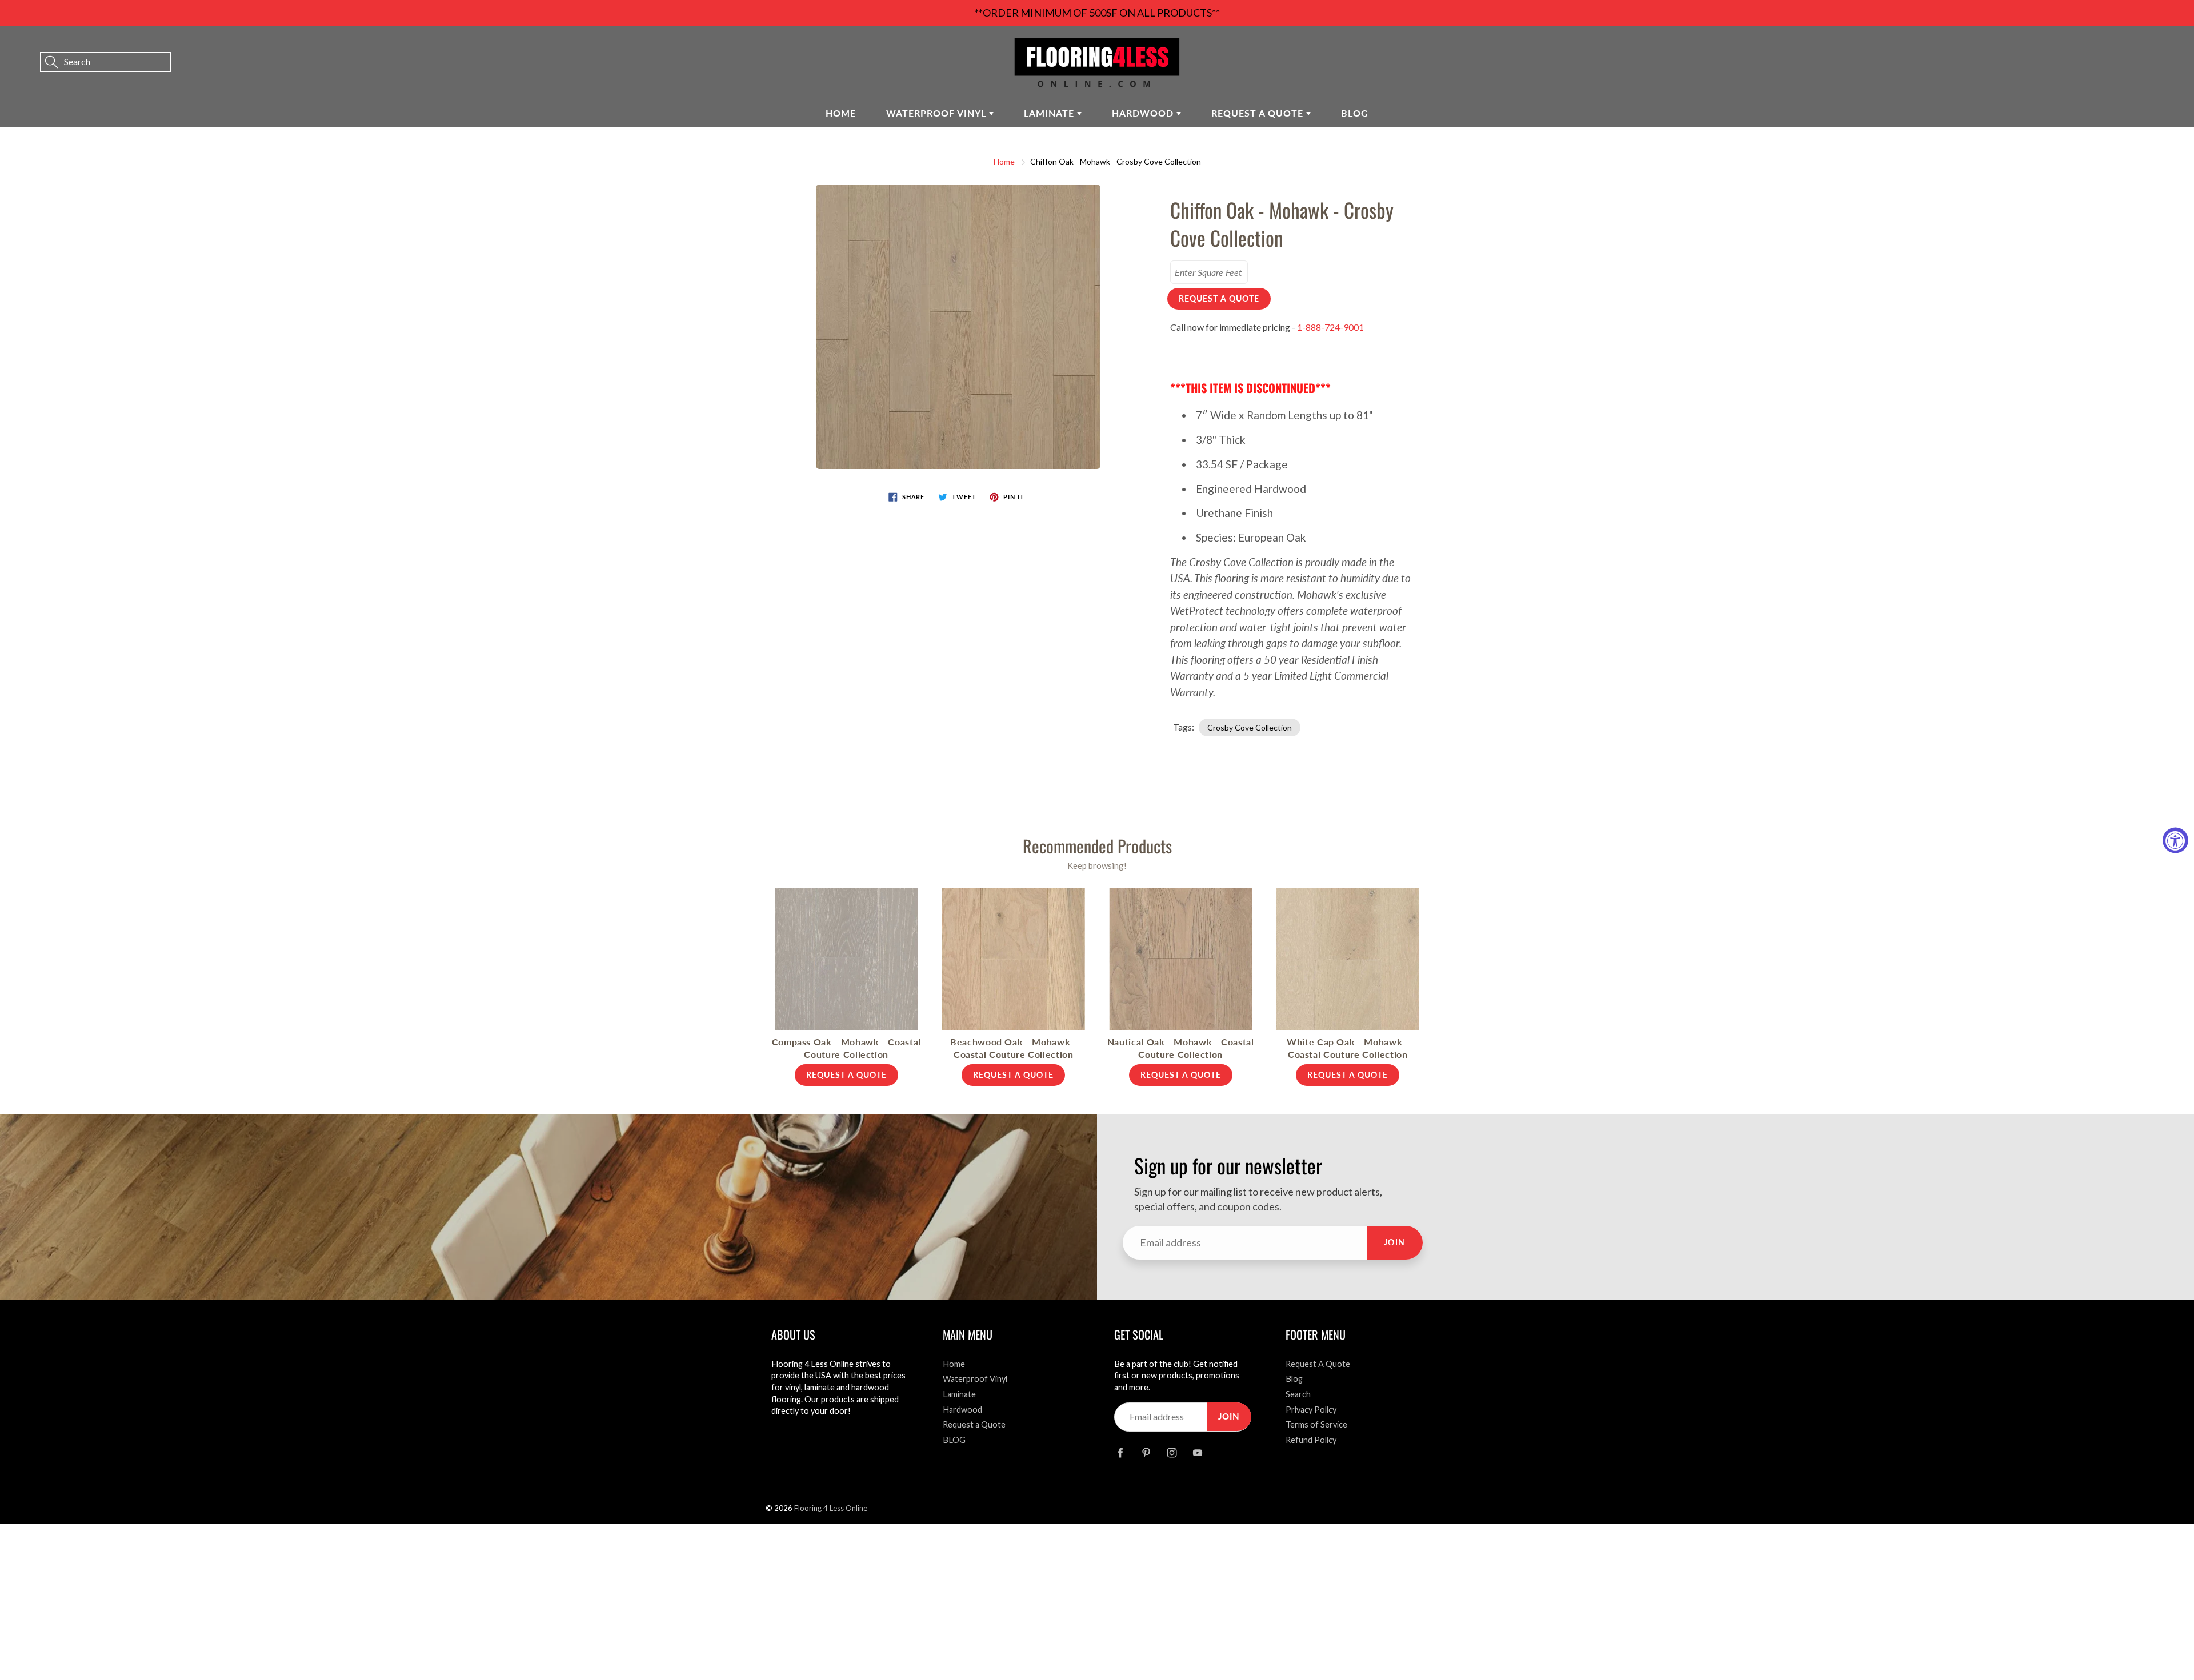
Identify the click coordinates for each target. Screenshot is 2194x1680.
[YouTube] (1197, 1453)
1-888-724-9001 (1330, 327)
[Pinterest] (1146, 1453)
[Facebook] (1120, 1453)
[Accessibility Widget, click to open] (2175, 840)
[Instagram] (1172, 1453)
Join (1395, 1242)
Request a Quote (1259, 113)
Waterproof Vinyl (938, 113)
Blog (1294, 1379)
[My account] (2145, 46)
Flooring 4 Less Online (831, 1508)
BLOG (1355, 113)
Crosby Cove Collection (1250, 727)
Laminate (1050, 113)
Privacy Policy (1311, 1410)
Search (1298, 1394)
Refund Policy (1311, 1440)
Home (841, 113)
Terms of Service (1316, 1424)
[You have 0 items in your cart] (2174, 46)
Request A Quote (1318, 1364)
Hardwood (1144, 113)
